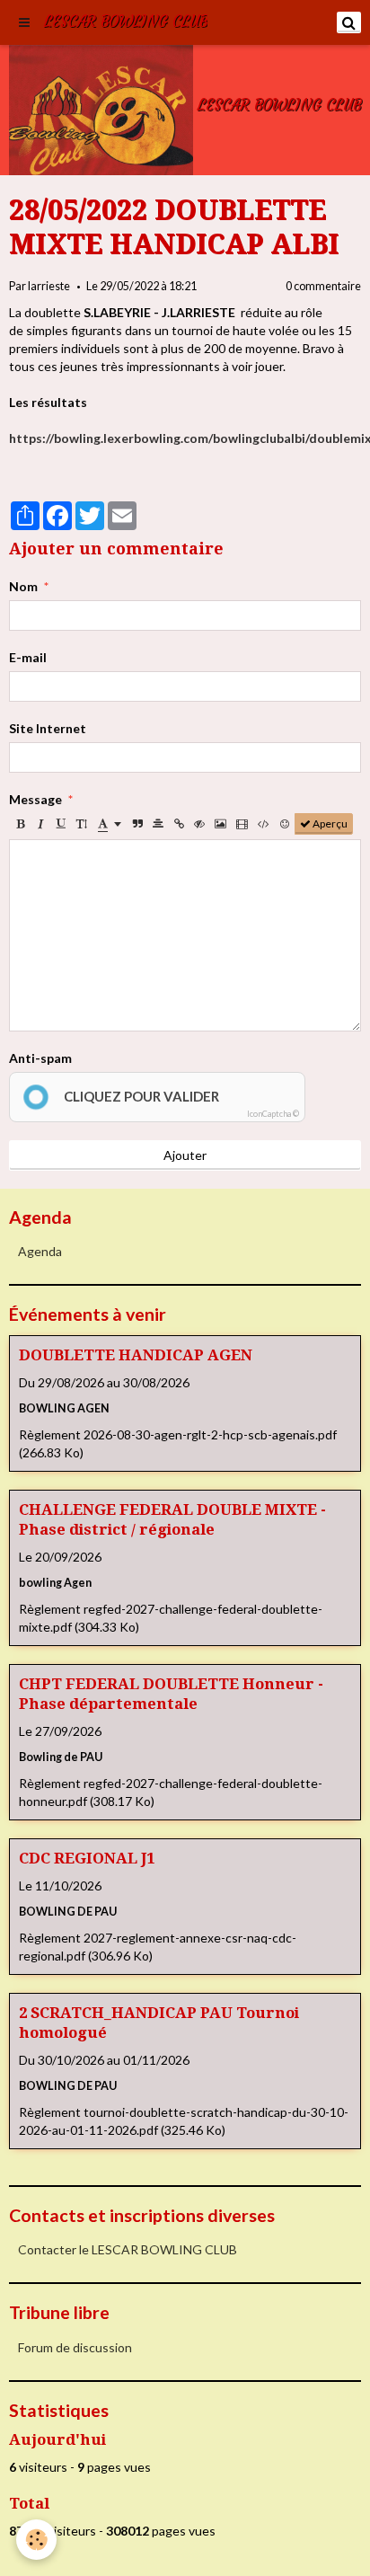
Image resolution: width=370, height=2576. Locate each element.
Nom (23, 586)
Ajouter (185, 1155)
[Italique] (40, 824)
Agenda (40, 1251)
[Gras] (20, 824)
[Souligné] (61, 824)
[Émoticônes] (285, 824)
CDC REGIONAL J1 (87, 1858)
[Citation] (137, 824)
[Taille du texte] (82, 824)
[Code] (264, 824)
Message (35, 799)
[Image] (220, 824)
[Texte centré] (158, 824)
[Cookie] (36, 2540)
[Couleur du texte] (110, 824)
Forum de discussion (75, 2347)
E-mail (28, 657)
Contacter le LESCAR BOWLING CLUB (128, 2249)
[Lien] (179, 824)
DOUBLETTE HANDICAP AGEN (136, 1355)
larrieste (49, 286)
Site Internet (48, 728)
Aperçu (329, 823)
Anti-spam (40, 1058)
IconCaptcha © (273, 1114)
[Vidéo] (242, 824)
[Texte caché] (199, 824)
